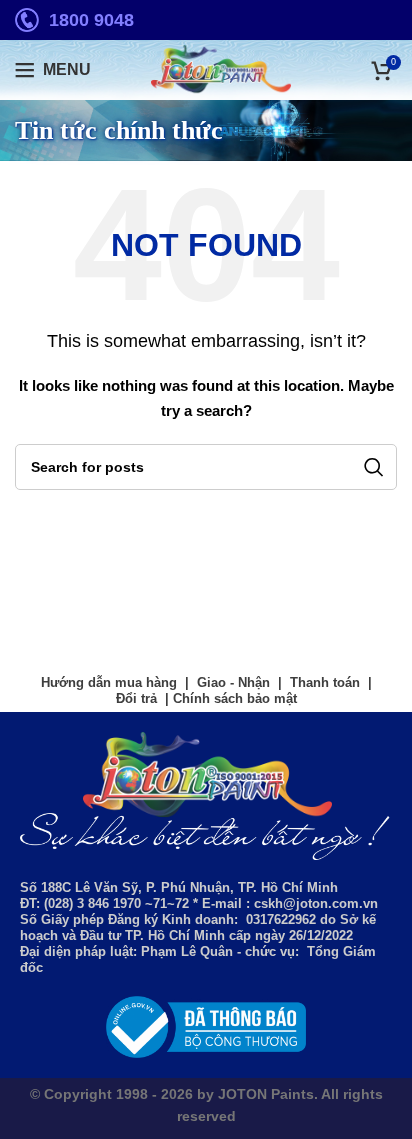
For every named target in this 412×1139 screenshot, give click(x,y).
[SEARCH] (374, 467)
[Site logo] (206, 69)
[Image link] (206, 1026)
